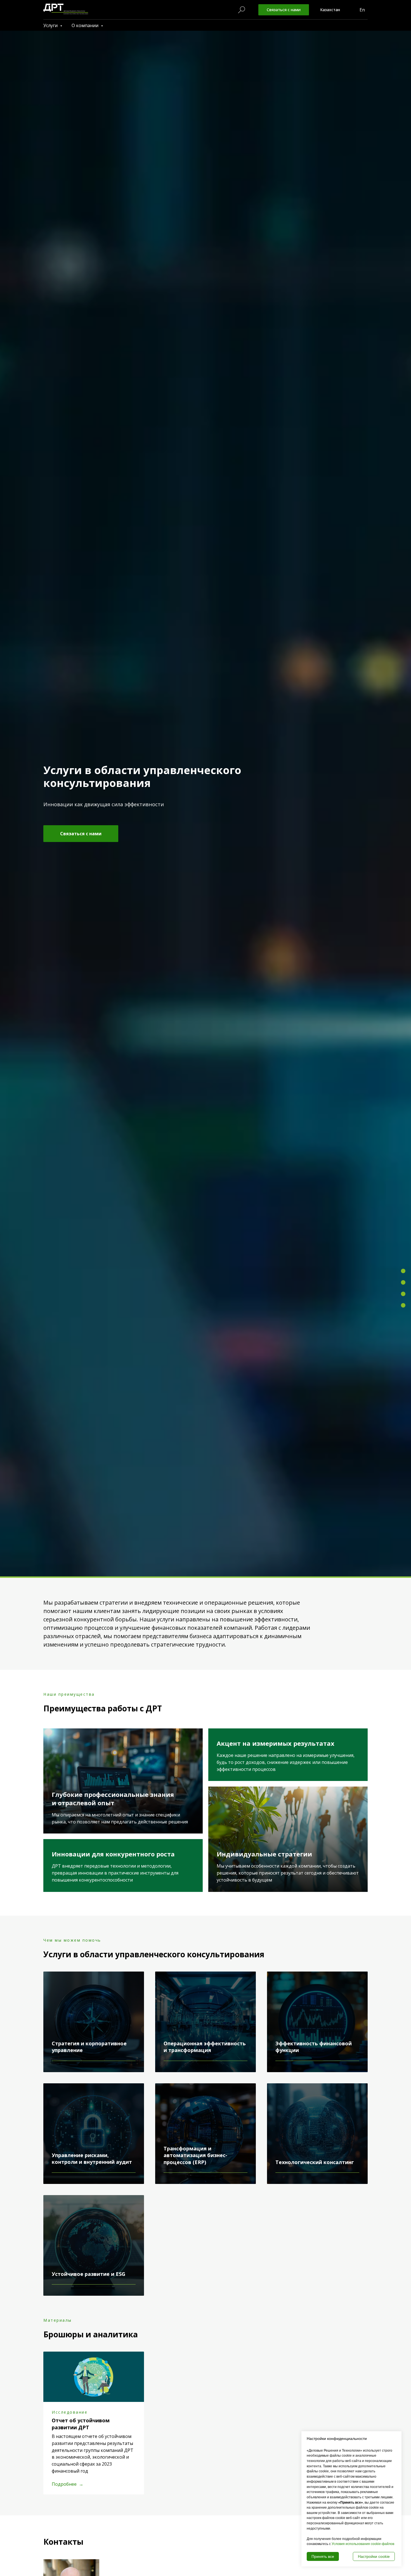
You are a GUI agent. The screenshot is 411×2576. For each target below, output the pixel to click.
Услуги (51, 25)
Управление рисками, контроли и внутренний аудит (92, 2158)
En (362, 10)
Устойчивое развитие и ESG (88, 2274)
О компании (86, 25)
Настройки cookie (374, 2556)
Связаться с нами (284, 10)
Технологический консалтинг (315, 2162)
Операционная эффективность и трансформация (205, 2047)
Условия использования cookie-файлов (363, 2544)
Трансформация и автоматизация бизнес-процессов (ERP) (195, 2155)
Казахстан (330, 10)
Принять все (323, 2556)
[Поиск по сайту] (242, 10)
